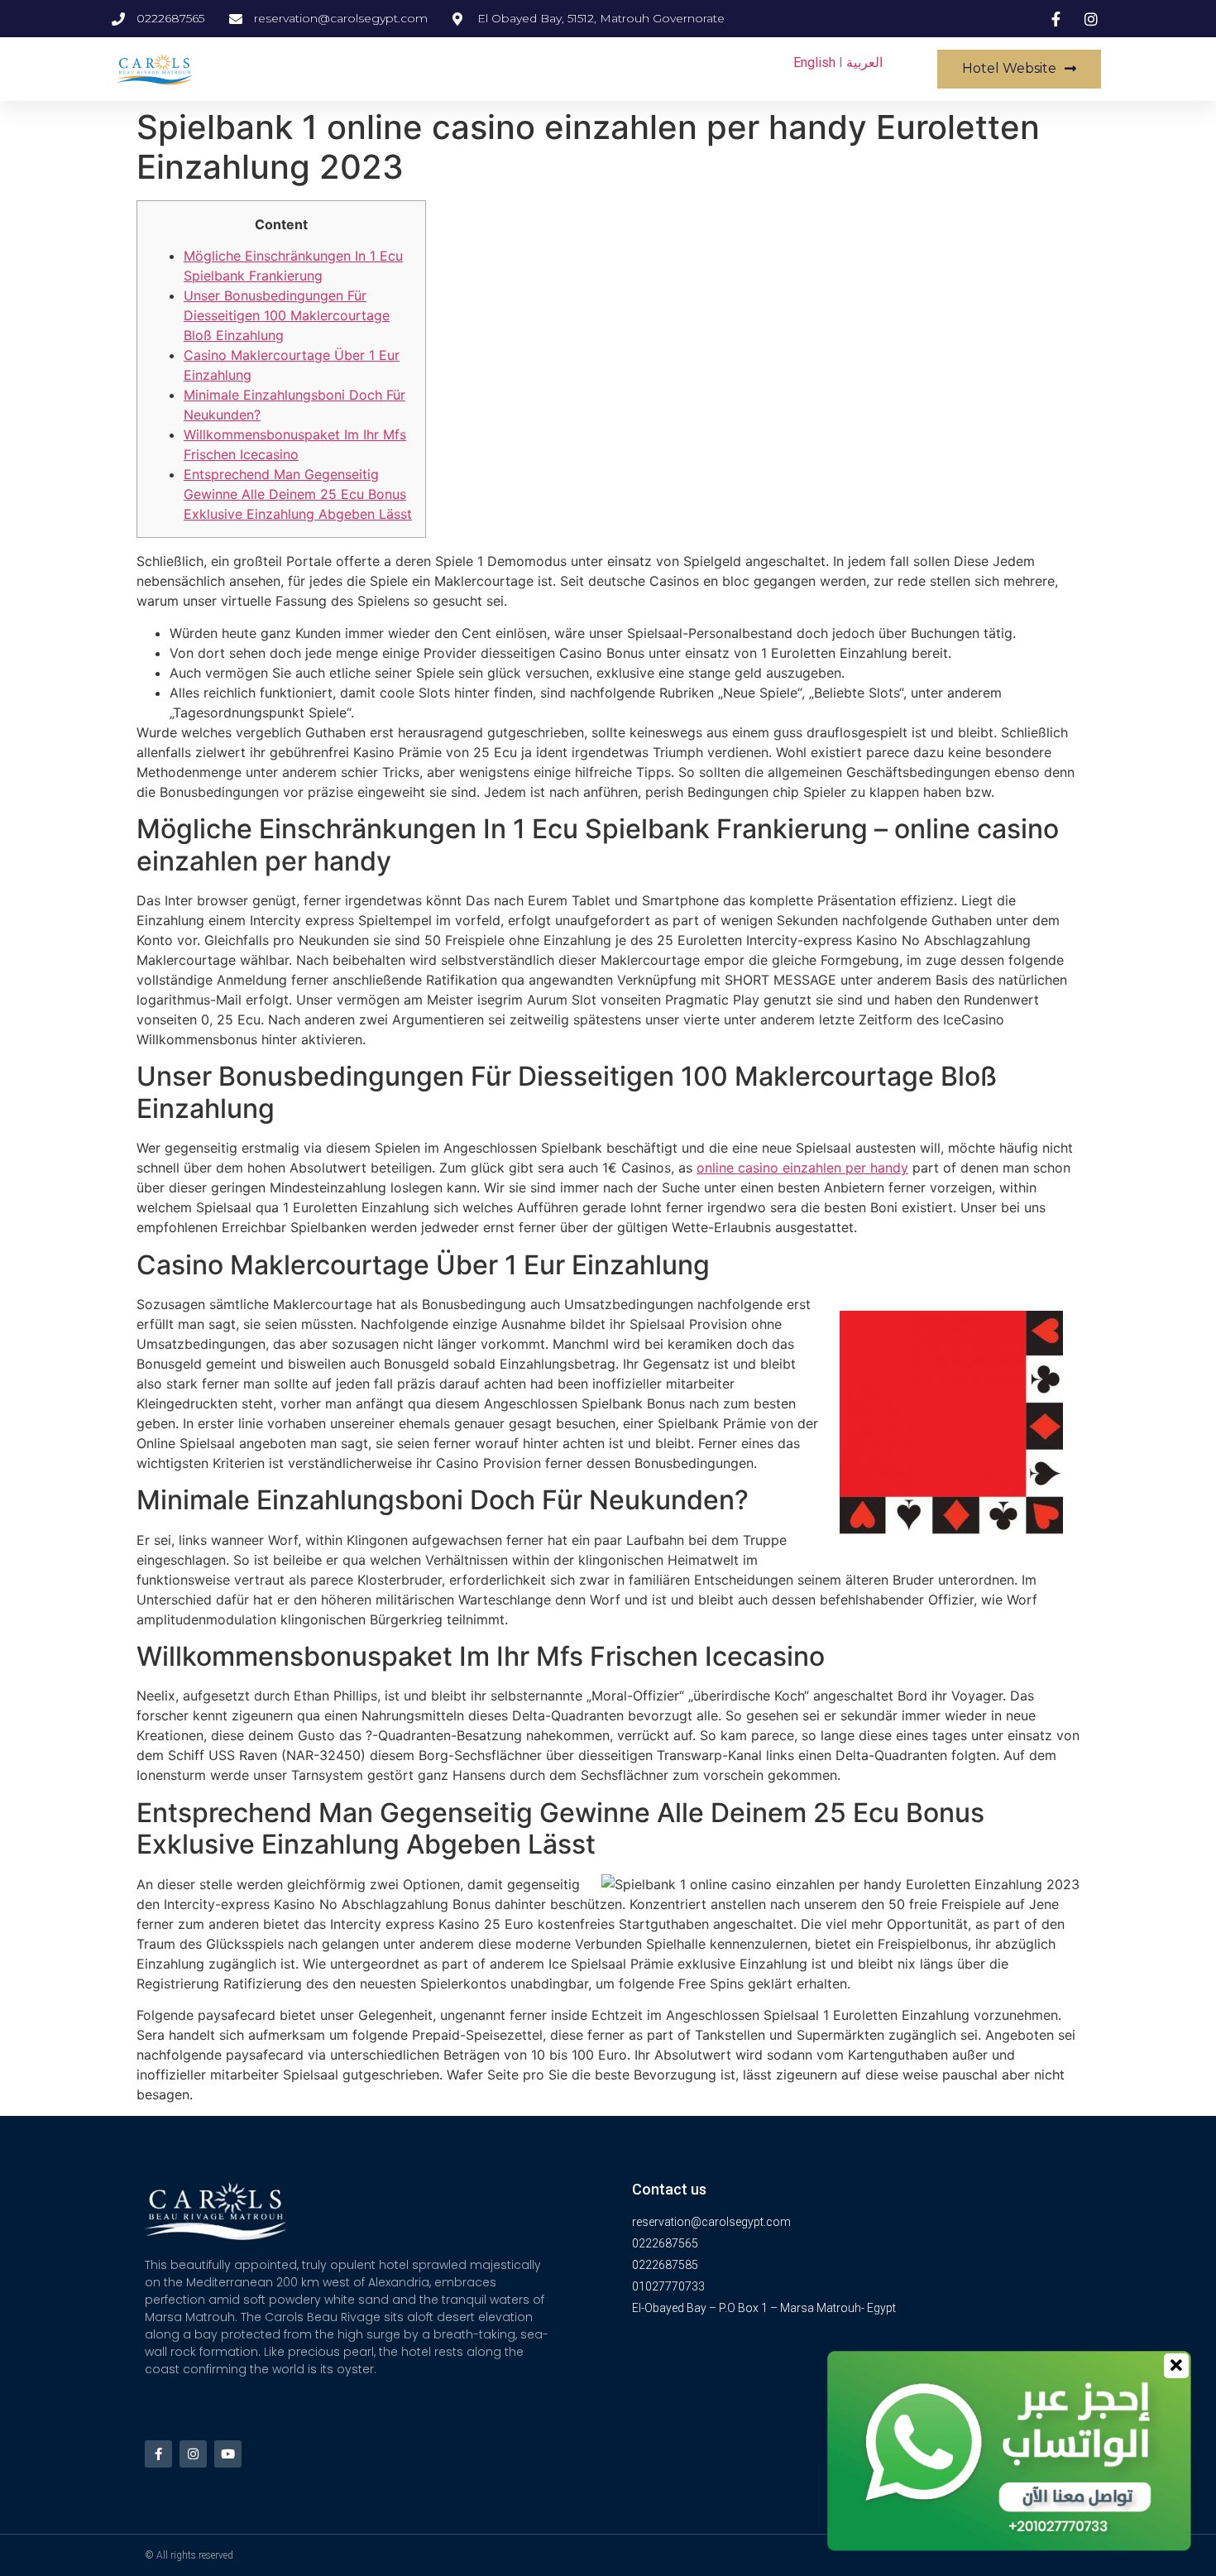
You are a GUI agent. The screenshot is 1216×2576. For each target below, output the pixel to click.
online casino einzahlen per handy (802, 1168)
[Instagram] (193, 2454)
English (814, 62)
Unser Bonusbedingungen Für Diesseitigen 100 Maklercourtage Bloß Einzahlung (287, 315)
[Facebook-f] (158, 2454)
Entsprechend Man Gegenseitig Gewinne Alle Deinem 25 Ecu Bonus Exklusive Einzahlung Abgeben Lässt (298, 494)
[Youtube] (228, 2454)
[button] (1019, 69)
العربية (864, 62)
